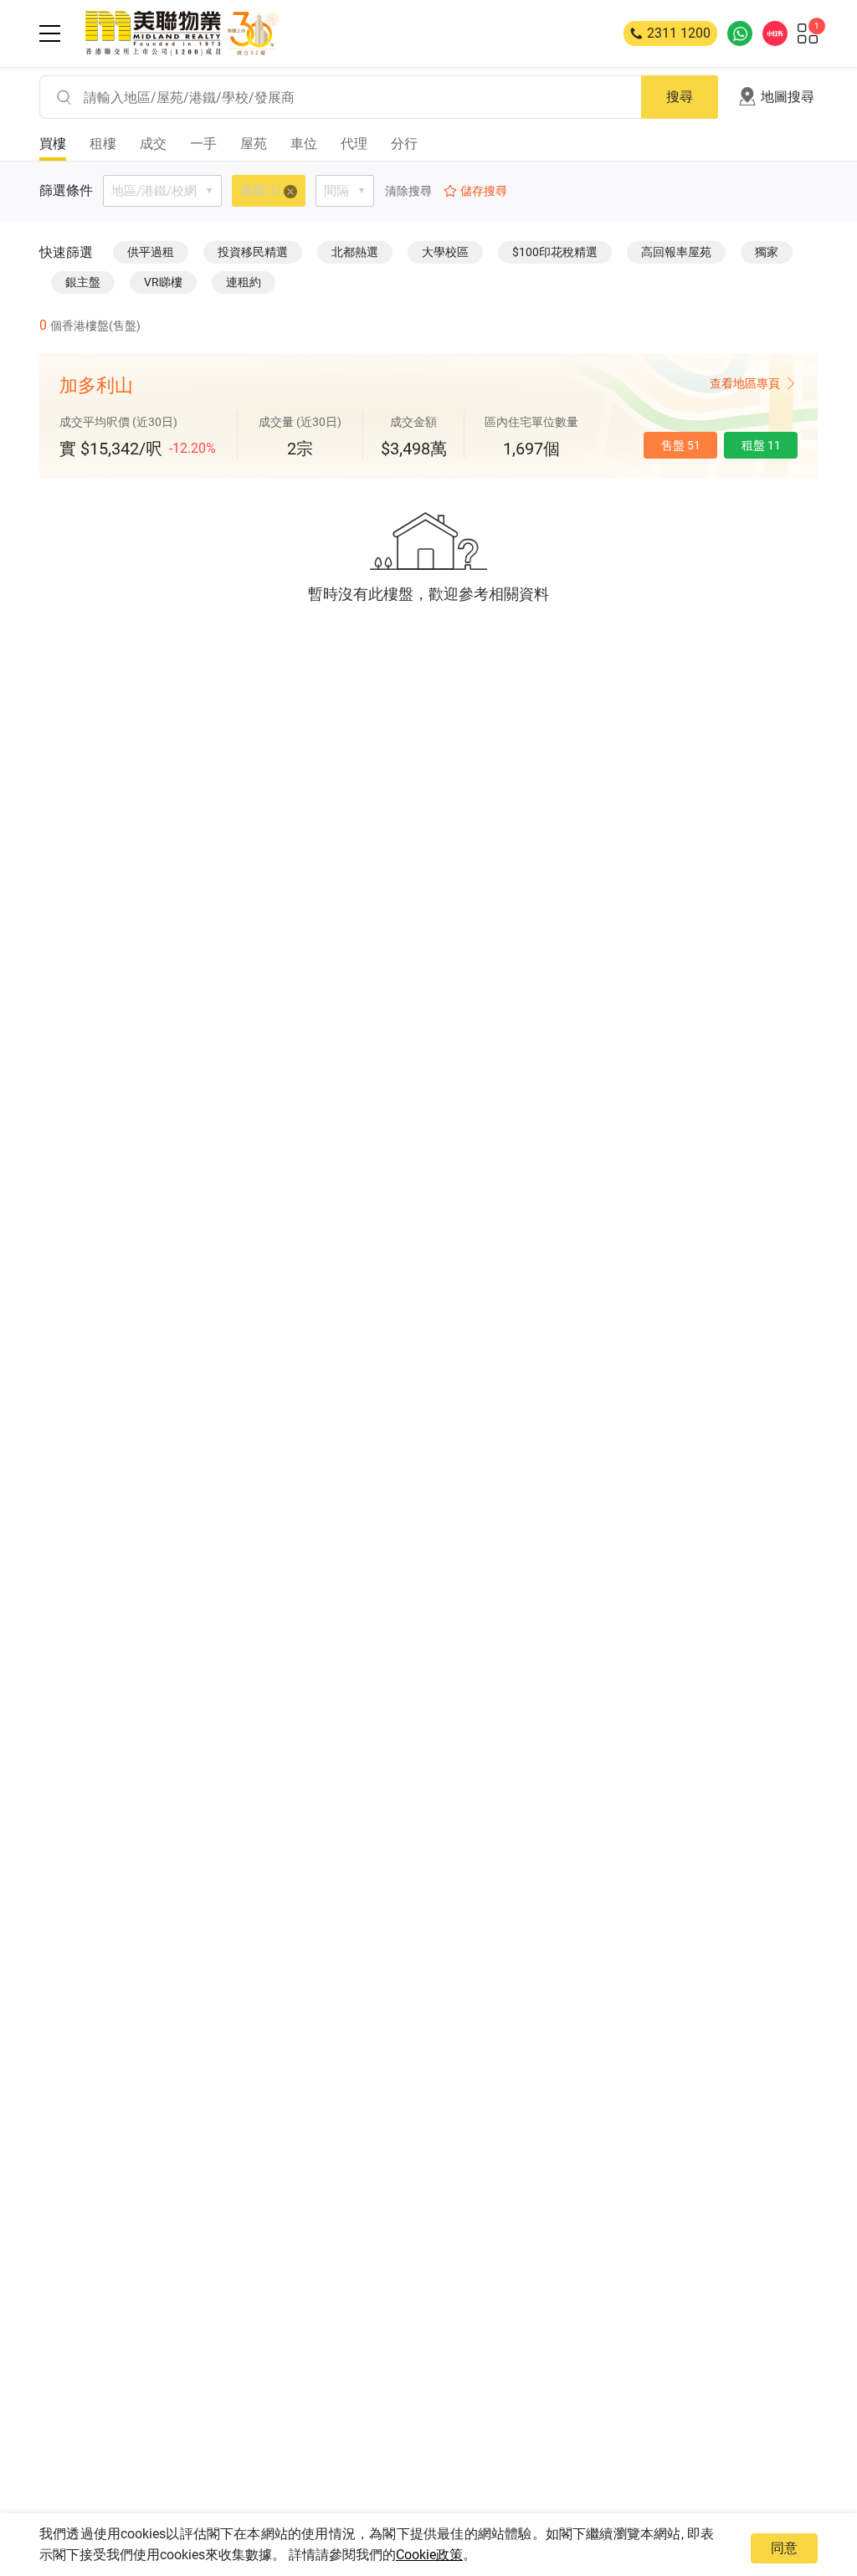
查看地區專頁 (745, 383)
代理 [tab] (354, 144)
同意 (784, 2548)
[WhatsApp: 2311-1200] (740, 33)
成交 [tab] (153, 144)
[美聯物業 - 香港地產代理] (182, 33)
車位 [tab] (304, 144)
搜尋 (680, 97)
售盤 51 (681, 445)
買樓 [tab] (53, 144)
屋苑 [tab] (254, 144)
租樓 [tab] (103, 144)
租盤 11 (761, 445)
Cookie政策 (429, 2555)
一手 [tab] (203, 144)
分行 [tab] (404, 144)
